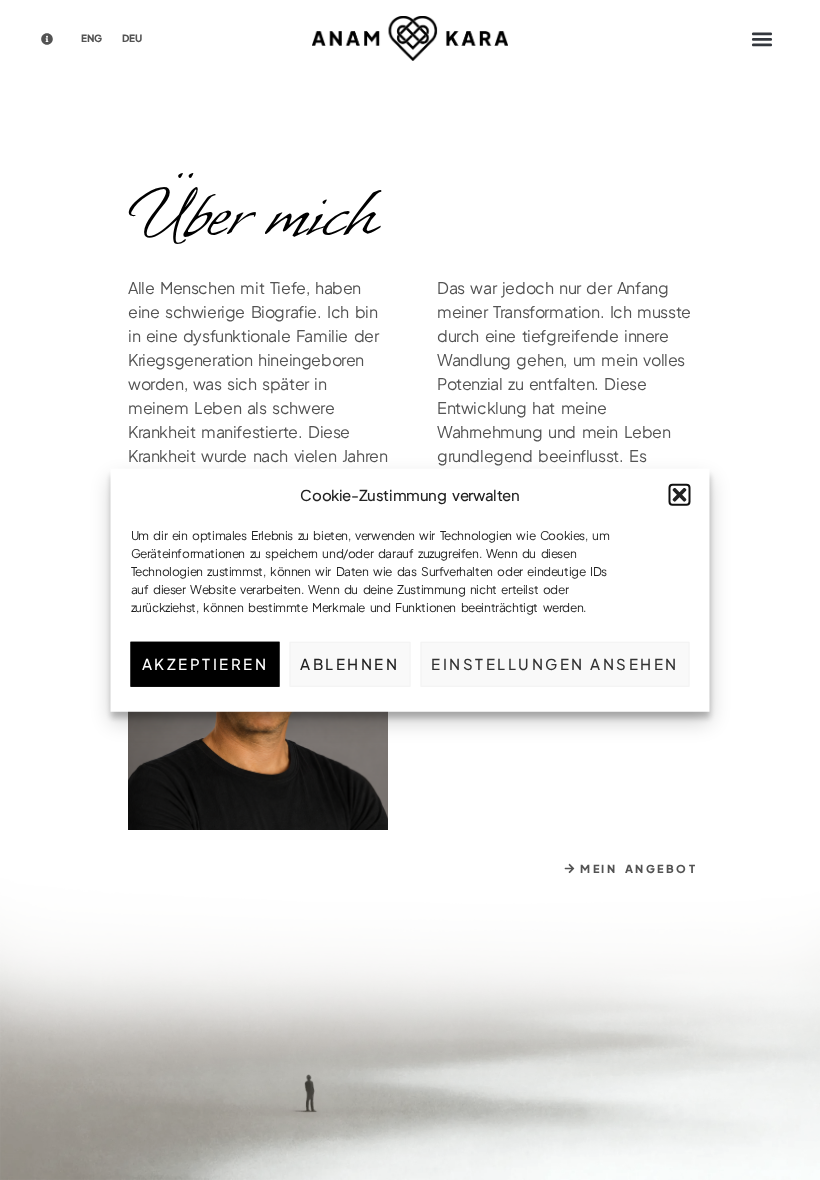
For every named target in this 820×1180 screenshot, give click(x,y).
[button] (680, 495)
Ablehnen (349, 663)
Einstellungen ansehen (555, 663)
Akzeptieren (205, 663)
